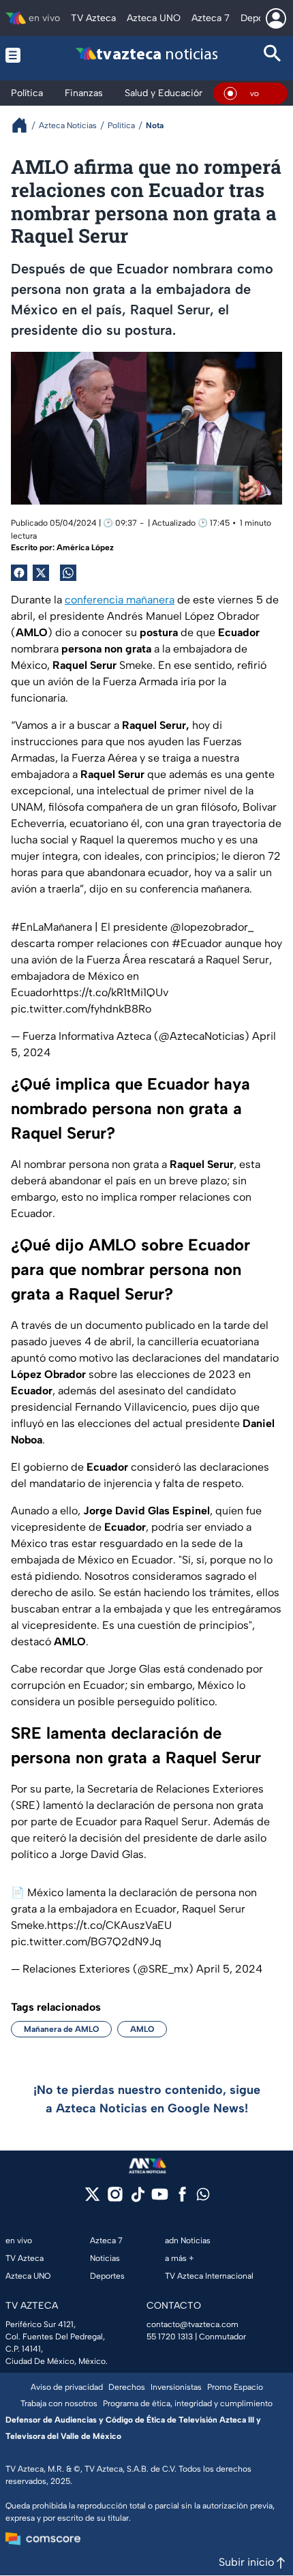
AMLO (142, 2029)
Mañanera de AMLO (61, 2029)
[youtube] (160, 2199)
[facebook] (182, 2199)
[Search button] (273, 55)
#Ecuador (197, 943)
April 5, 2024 (229, 1969)
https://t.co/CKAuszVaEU (109, 1925)
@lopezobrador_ (212, 927)
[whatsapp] (203, 2197)
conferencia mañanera (120, 600)
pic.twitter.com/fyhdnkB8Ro (81, 1009)
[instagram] (115, 2199)
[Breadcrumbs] (25, 125)
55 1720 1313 (170, 2337)
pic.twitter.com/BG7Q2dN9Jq (86, 1942)
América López (85, 548)
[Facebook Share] (19, 573)
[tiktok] (137, 2199)
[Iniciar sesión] (276, 18)
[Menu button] (20, 55)
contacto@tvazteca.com (192, 2324)
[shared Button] (68, 573)
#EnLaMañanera (51, 927)
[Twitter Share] (41, 573)
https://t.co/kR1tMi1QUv (110, 992)
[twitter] (92, 2199)
